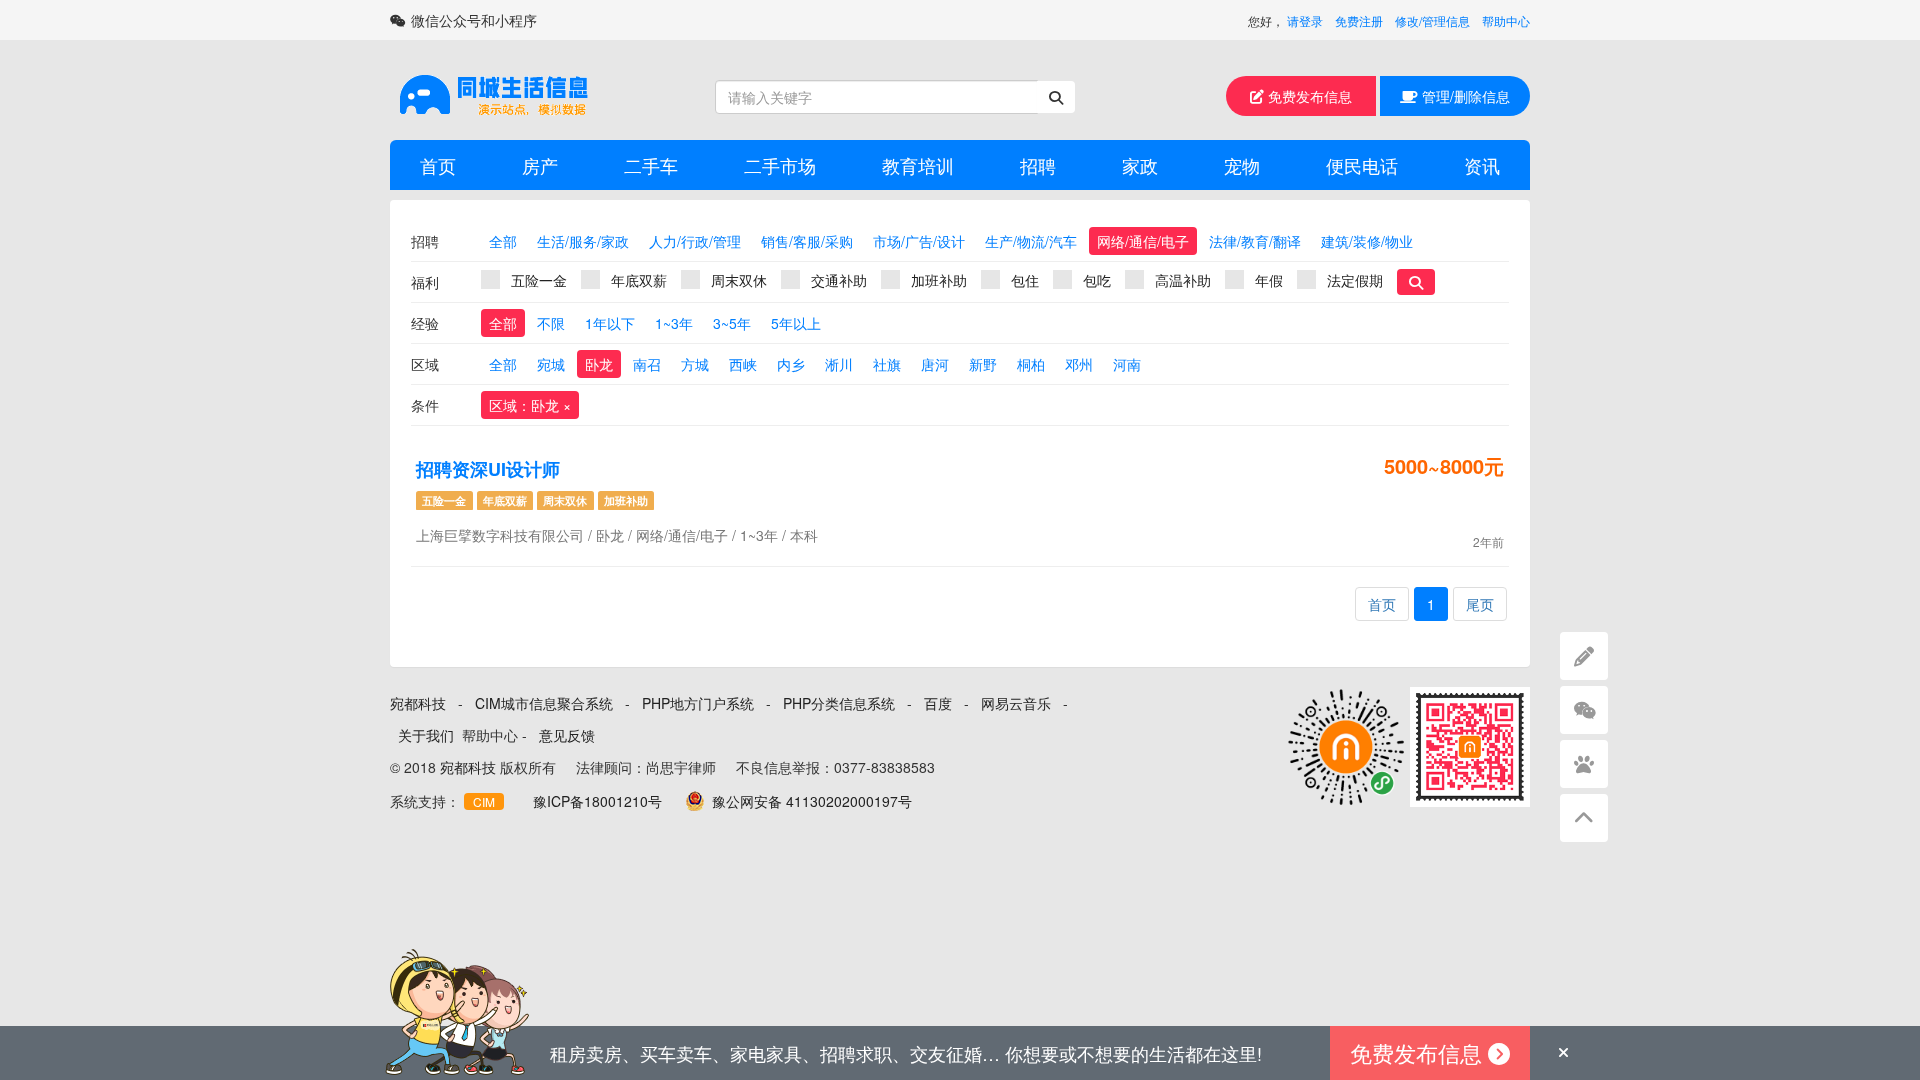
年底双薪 (639, 280)
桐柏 (1031, 364)
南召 (647, 364)
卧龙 (599, 364)
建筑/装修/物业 (1367, 241)
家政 (1140, 165)
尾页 (1480, 604)
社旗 (887, 364)
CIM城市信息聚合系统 (544, 703)
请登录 (1305, 20)
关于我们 (426, 735)
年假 (1269, 280)
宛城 (551, 364)
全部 (503, 241)
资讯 (1482, 165)
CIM (484, 801)
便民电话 (1362, 165)
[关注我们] (1584, 710)
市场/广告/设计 (919, 241)
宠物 (1242, 165)
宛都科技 (418, 703)
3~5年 (732, 323)
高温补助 (1183, 280)
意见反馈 (567, 735)
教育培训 (918, 165)
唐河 (935, 364)
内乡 (791, 364)
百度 (938, 703)
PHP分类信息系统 (839, 703)
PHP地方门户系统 (698, 703)
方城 (695, 364)
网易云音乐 (1016, 703)
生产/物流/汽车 (1031, 241)
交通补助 (839, 280)
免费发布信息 (1308, 96)
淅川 (839, 364)
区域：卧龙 (530, 405)
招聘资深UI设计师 (488, 469)
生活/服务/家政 (583, 241)
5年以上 (796, 323)
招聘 (1038, 165)
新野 (983, 364)
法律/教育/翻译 (1255, 241)
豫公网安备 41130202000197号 (812, 801)
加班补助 (939, 280)
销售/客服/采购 (807, 241)
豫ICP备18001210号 (597, 801)
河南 (1127, 364)
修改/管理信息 (1432, 20)
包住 (1025, 280)
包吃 (1097, 280)
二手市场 (780, 165)
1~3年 (674, 323)
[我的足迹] (1584, 764)
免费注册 (1359, 20)
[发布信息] (1584, 656)
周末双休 (739, 280)
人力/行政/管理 (695, 241)
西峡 (743, 364)
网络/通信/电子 (1143, 241)
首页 (438, 165)
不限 (551, 323)
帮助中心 (1506, 20)
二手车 (651, 165)
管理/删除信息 (1464, 96)
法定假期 (1355, 280)
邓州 (1079, 364)
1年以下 (610, 323)
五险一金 (539, 280)
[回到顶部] (1584, 818)
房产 (540, 165)
